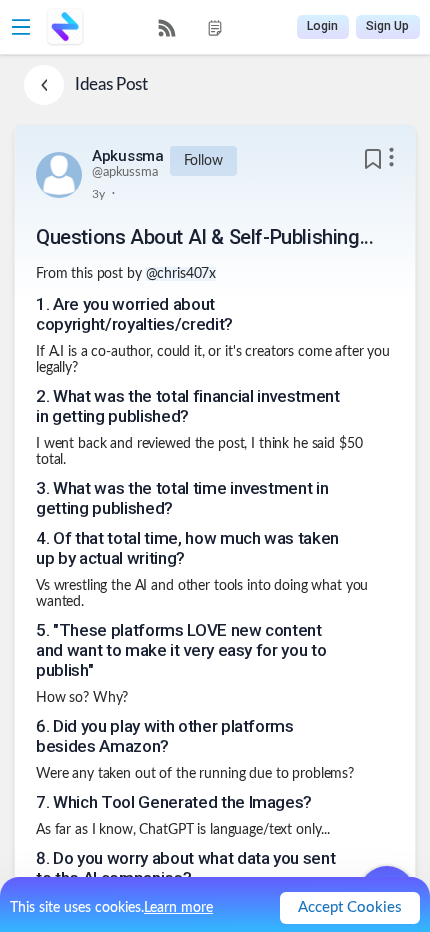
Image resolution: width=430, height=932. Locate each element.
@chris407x (181, 274)
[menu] (191, 27)
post (110, 274)
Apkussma (128, 156)
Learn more (178, 908)
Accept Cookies (350, 907)
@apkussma (125, 172)
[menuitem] (167, 28)
